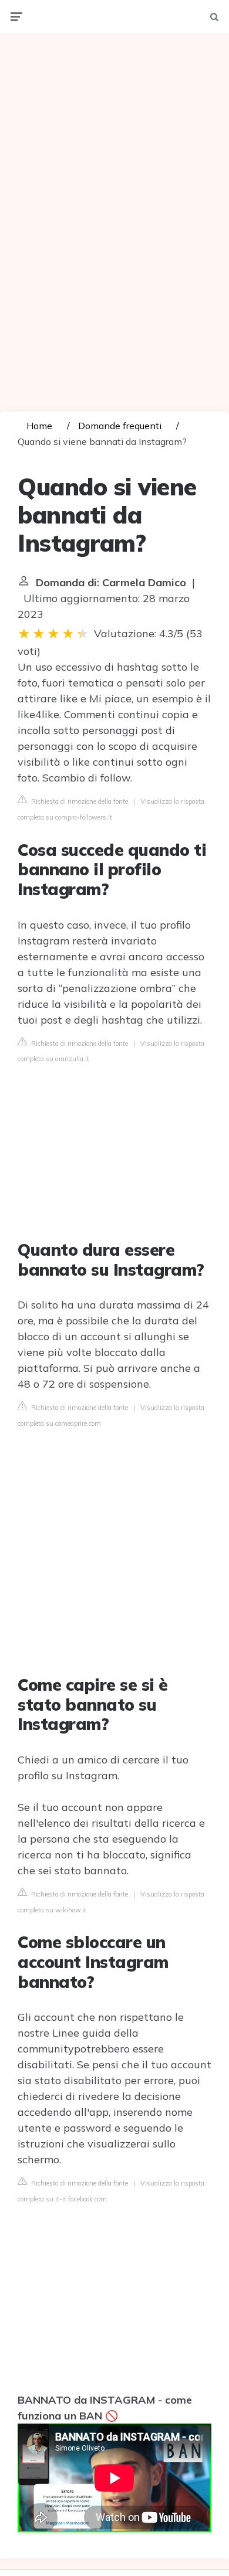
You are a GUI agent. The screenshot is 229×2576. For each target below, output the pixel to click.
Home (39, 426)
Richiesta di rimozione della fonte (79, 801)
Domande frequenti (120, 426)
